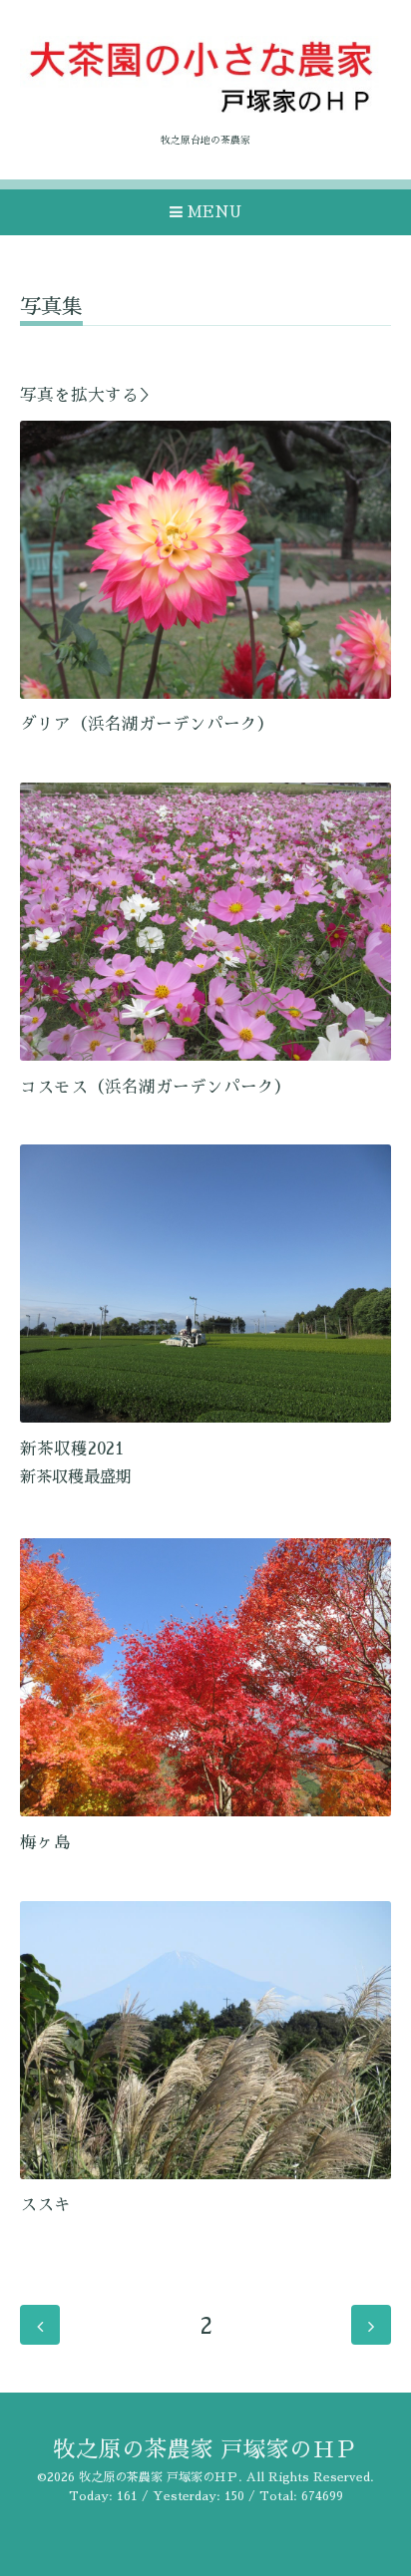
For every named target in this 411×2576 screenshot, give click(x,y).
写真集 (51, 307)
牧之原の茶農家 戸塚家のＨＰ (205, 2450)
